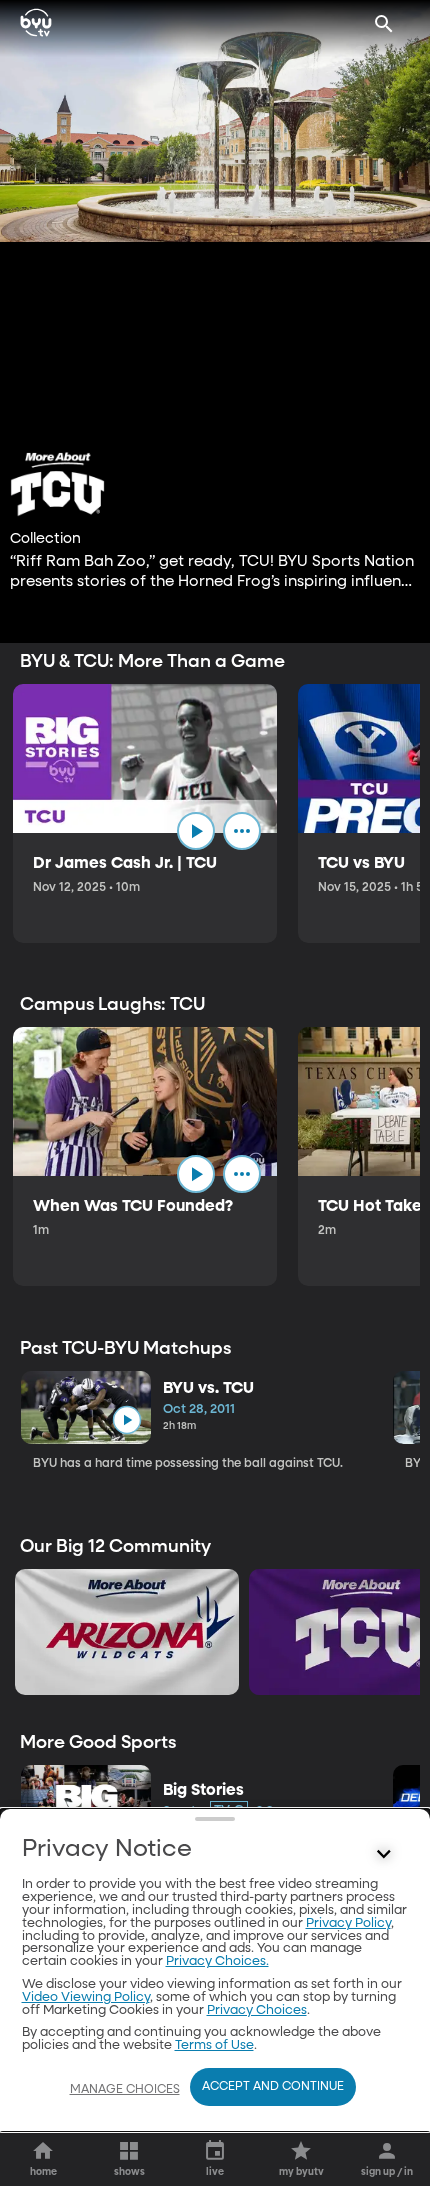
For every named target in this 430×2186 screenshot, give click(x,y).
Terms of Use (214, 2045)
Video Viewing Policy (86, 1997)
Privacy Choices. (217, 1961)
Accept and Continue (273, 2087)
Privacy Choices (257, 2010)
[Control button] (384, 1854)
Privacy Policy (348, 1923)
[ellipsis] (242, 831)
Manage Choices (125, 2090)
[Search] (384, 24)
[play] (196, 831)
